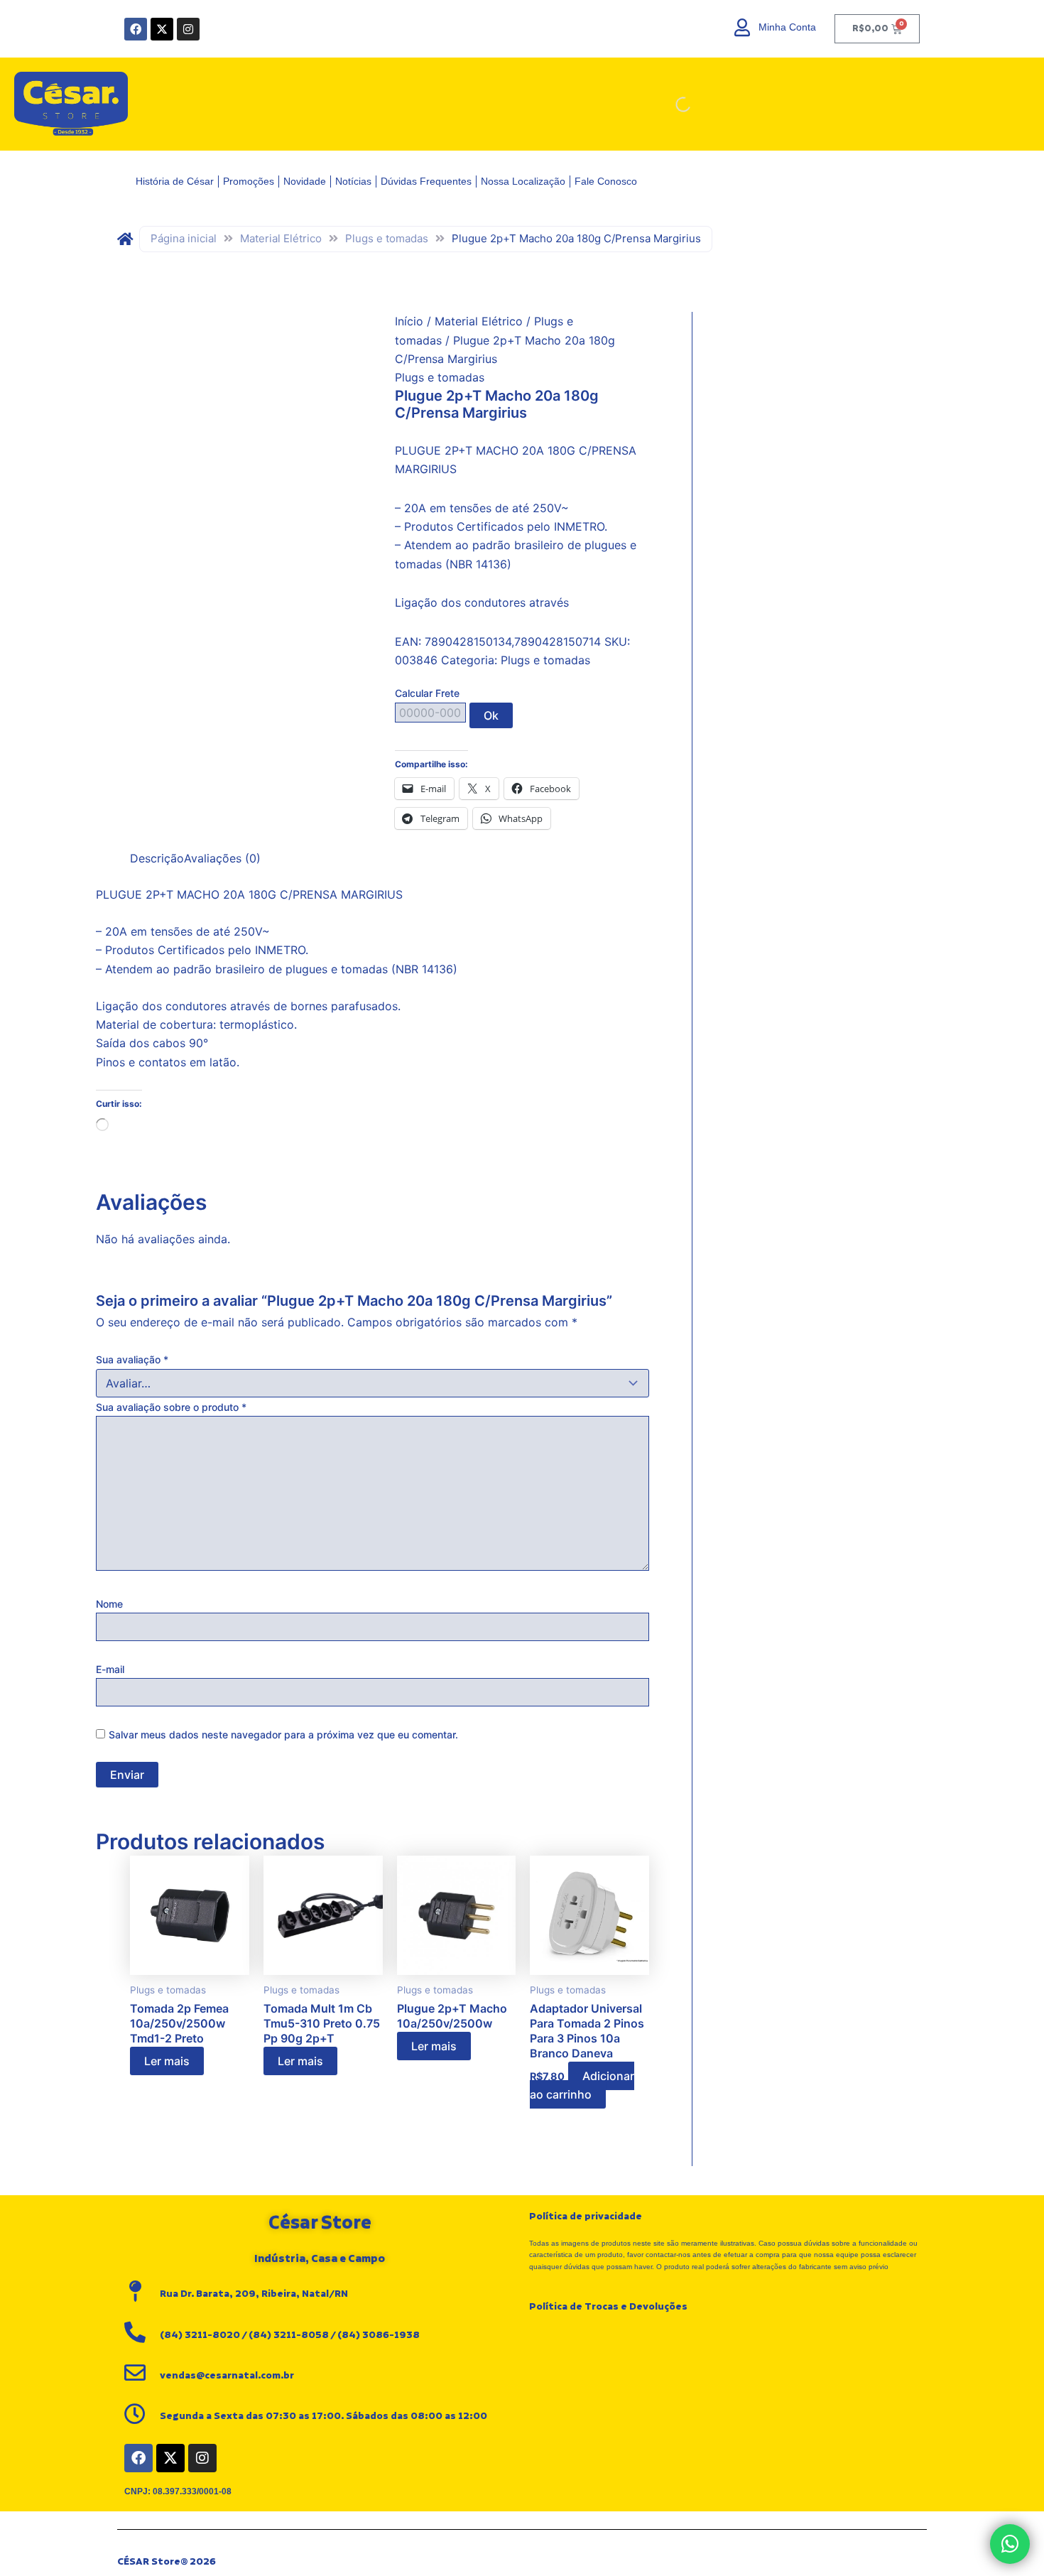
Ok (491, 715)
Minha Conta (787, 27)
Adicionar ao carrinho (582, 2085)
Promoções (249, 181)
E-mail (110, 1669)
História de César (175, 181)
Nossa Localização (523, 181)
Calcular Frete (427, 693)
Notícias (353, 181)
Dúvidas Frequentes (426, 181)
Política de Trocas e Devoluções (608, 2307)
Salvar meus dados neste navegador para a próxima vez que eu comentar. (283, 1735)
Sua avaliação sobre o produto (171, 1407)
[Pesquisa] (877, 104)
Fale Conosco (606, 181)
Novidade (305, 181)
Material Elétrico (281, 238)
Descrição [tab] (157, 858)
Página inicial (184, 238)
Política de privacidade (586, 2217)
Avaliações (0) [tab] (222, 858)
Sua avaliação (132, 1359)
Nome (109, 1604)
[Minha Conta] (743, 27)
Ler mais (167, 2061)
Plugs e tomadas (387, 238)
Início (409, 321)
